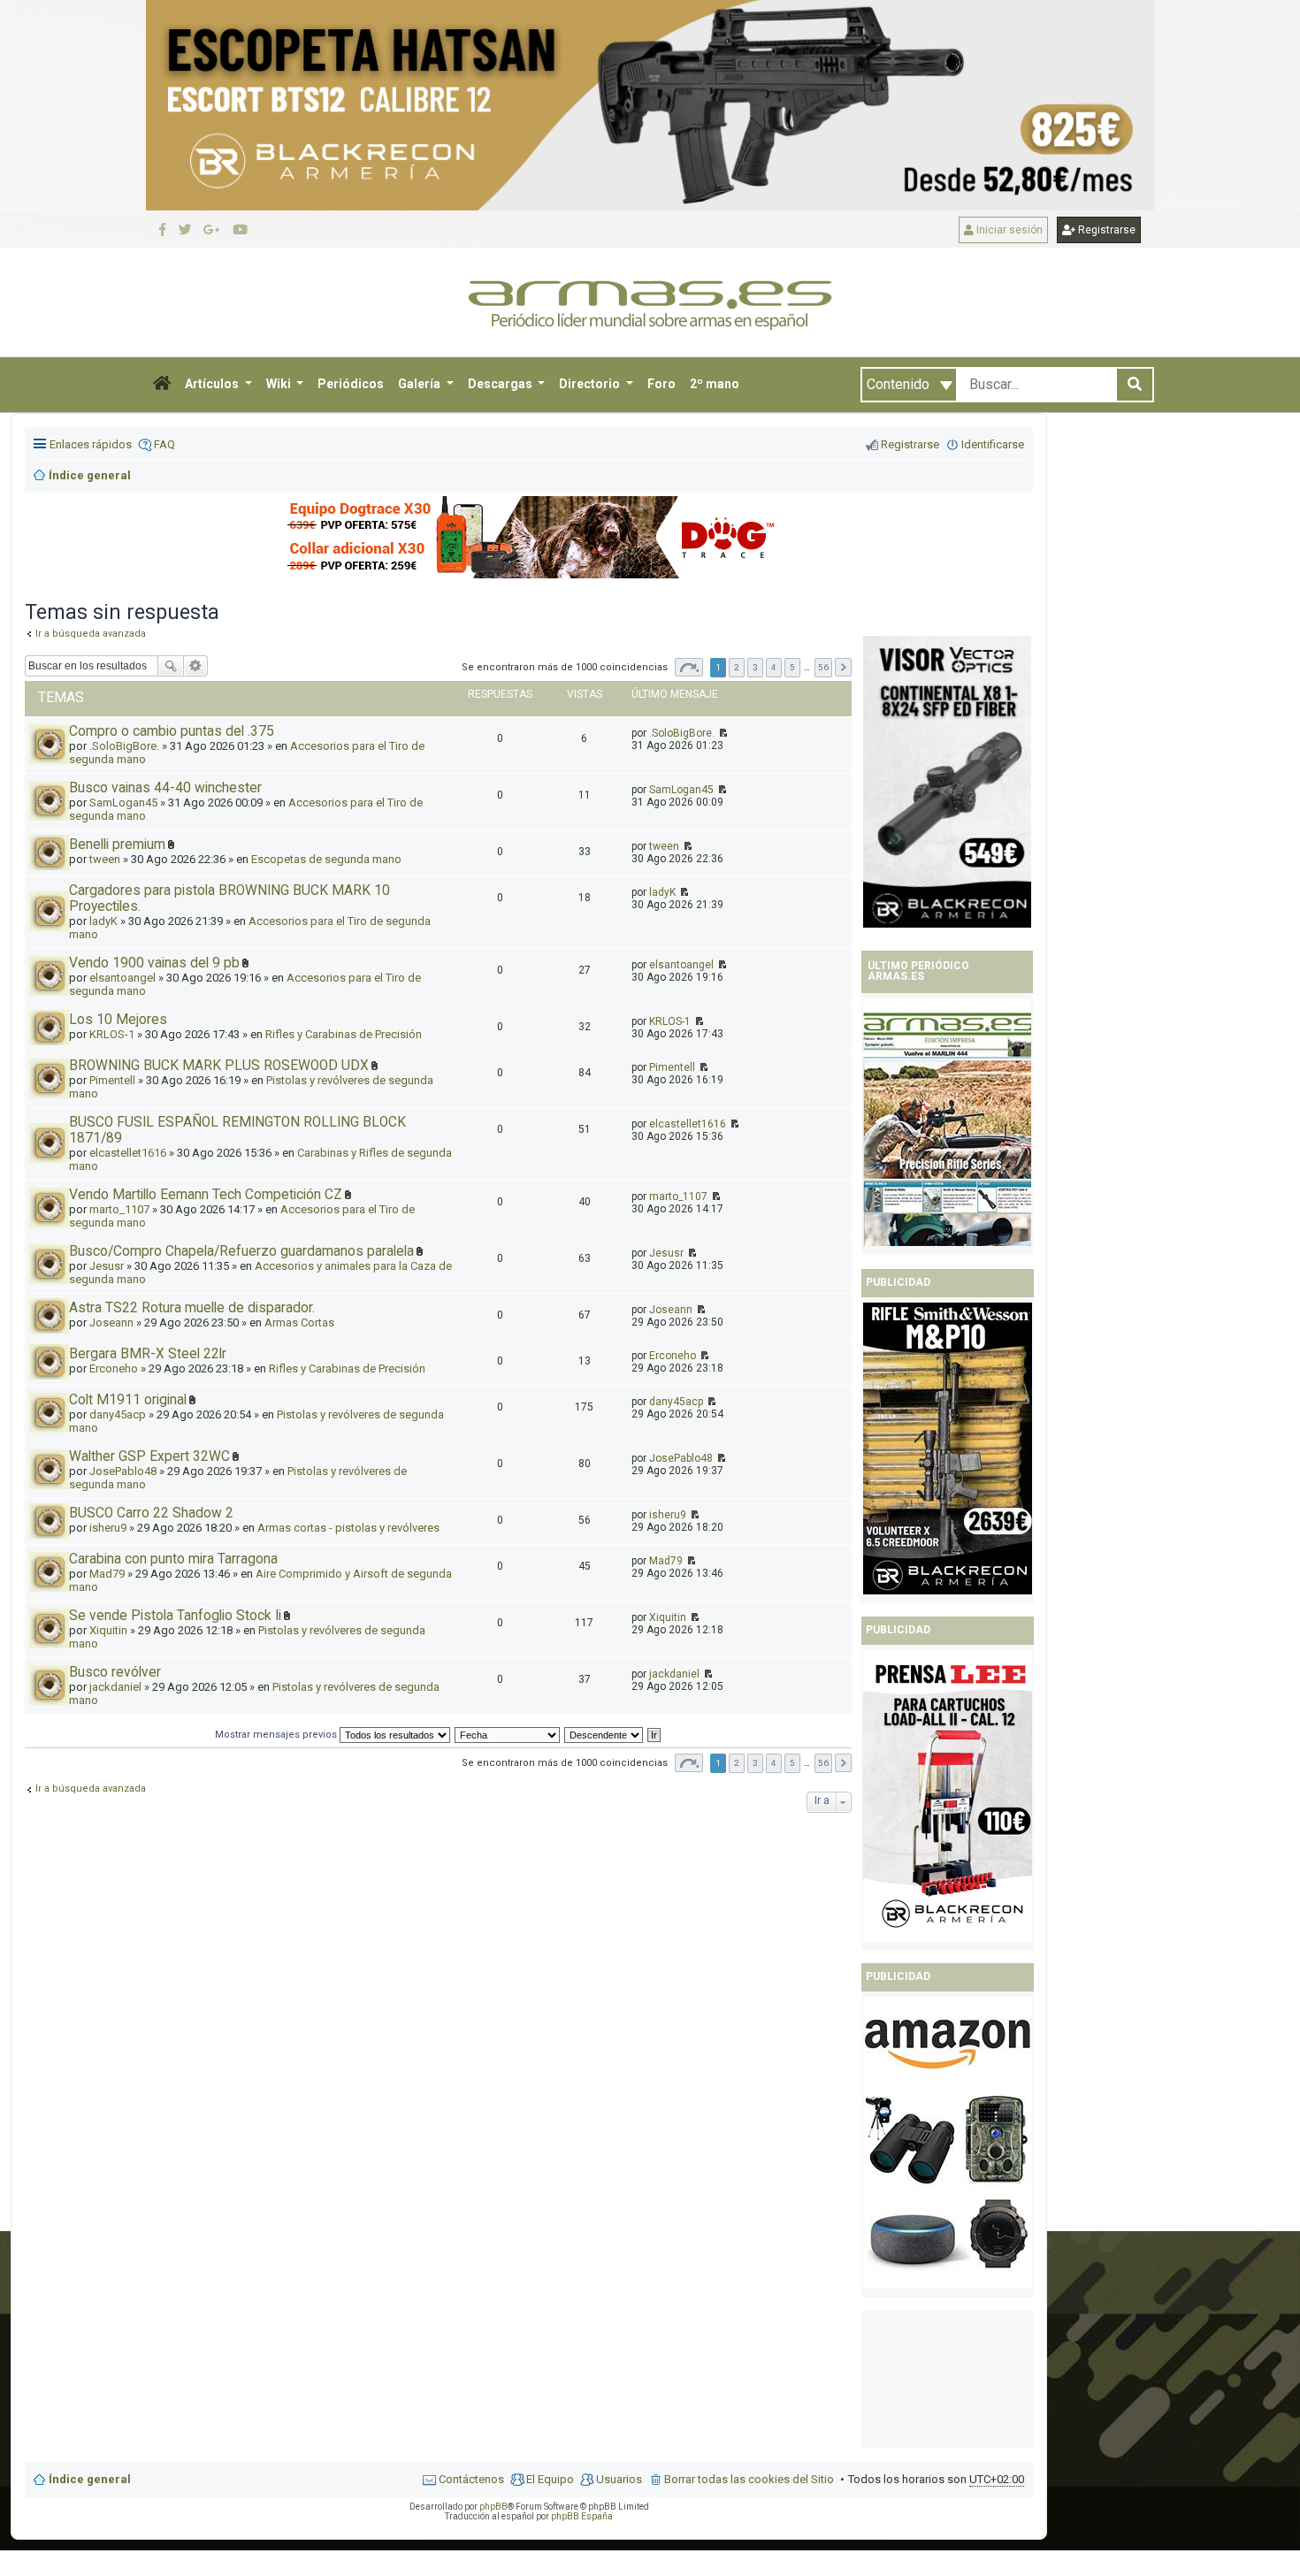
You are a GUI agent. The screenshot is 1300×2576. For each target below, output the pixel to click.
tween (664, 846)
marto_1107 (119, 1209)
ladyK (103, 921)
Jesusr (107, 1266)
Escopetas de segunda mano (326, 859)
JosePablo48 (123, 1471)
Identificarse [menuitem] (993, 444)
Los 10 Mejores (118, 1020)
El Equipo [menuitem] (550, 2479)
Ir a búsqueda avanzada (91, 1789)
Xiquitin (108, 1630)
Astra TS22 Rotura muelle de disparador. (192, 1308)
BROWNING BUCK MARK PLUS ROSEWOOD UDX (219, 1066)
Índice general (90, 2479)
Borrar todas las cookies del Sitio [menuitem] (749, 2479)
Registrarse (1105, 230)
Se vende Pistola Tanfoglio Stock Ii (175, 1616)
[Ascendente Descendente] (604, 1735)
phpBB (493, 2507)
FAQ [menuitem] (164, 444)
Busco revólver (115, 1672)
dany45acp (118, 1414)
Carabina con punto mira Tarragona (173, 1559)
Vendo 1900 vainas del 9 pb (154, 963)
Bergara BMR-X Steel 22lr (148, 1354)
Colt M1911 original (128, 1400)
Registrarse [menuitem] (910, 444)
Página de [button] (689, 667)
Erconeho (114, 1368)
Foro (661, 384)
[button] (162, 385)
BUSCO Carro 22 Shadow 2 (151, 1513)
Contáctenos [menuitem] (471, 2479)
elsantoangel (122, 978)
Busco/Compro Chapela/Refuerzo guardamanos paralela (241, 1251)
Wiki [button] (280, 384)
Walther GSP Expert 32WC (149, 1456)
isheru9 (108, 1528)
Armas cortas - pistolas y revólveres (348, 1528)
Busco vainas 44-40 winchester (165, 788)
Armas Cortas (299, 1322)
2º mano (715, 384)
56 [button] (823, 667)
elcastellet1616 (128, 1153)
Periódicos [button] (351, 384)
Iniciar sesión (1008, 230)
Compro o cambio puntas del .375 (172, 731)
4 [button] (774, 667)
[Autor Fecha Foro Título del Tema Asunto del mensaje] (508, 1735)
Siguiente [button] (843, 667)
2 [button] (737, 667)
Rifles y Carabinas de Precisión (344, 1034)
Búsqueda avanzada (196, 666)
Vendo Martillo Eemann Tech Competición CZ (206, 1195)
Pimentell (112, 1080)
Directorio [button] (591, 384)
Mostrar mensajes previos (277, 1735)
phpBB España (582, 2516)
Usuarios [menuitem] (619, 2479)
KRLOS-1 (112, 1034)
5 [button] (792, 667)
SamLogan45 (681, 790)
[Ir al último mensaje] (722, 733)
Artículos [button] (213, 384)
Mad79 (107, 1574)
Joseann (111, 1322)
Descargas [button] (501, 384)
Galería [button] (421, 384)
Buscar (171, 666)
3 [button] (755, 667)
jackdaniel (115, 1687)
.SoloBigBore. (682, 733)
